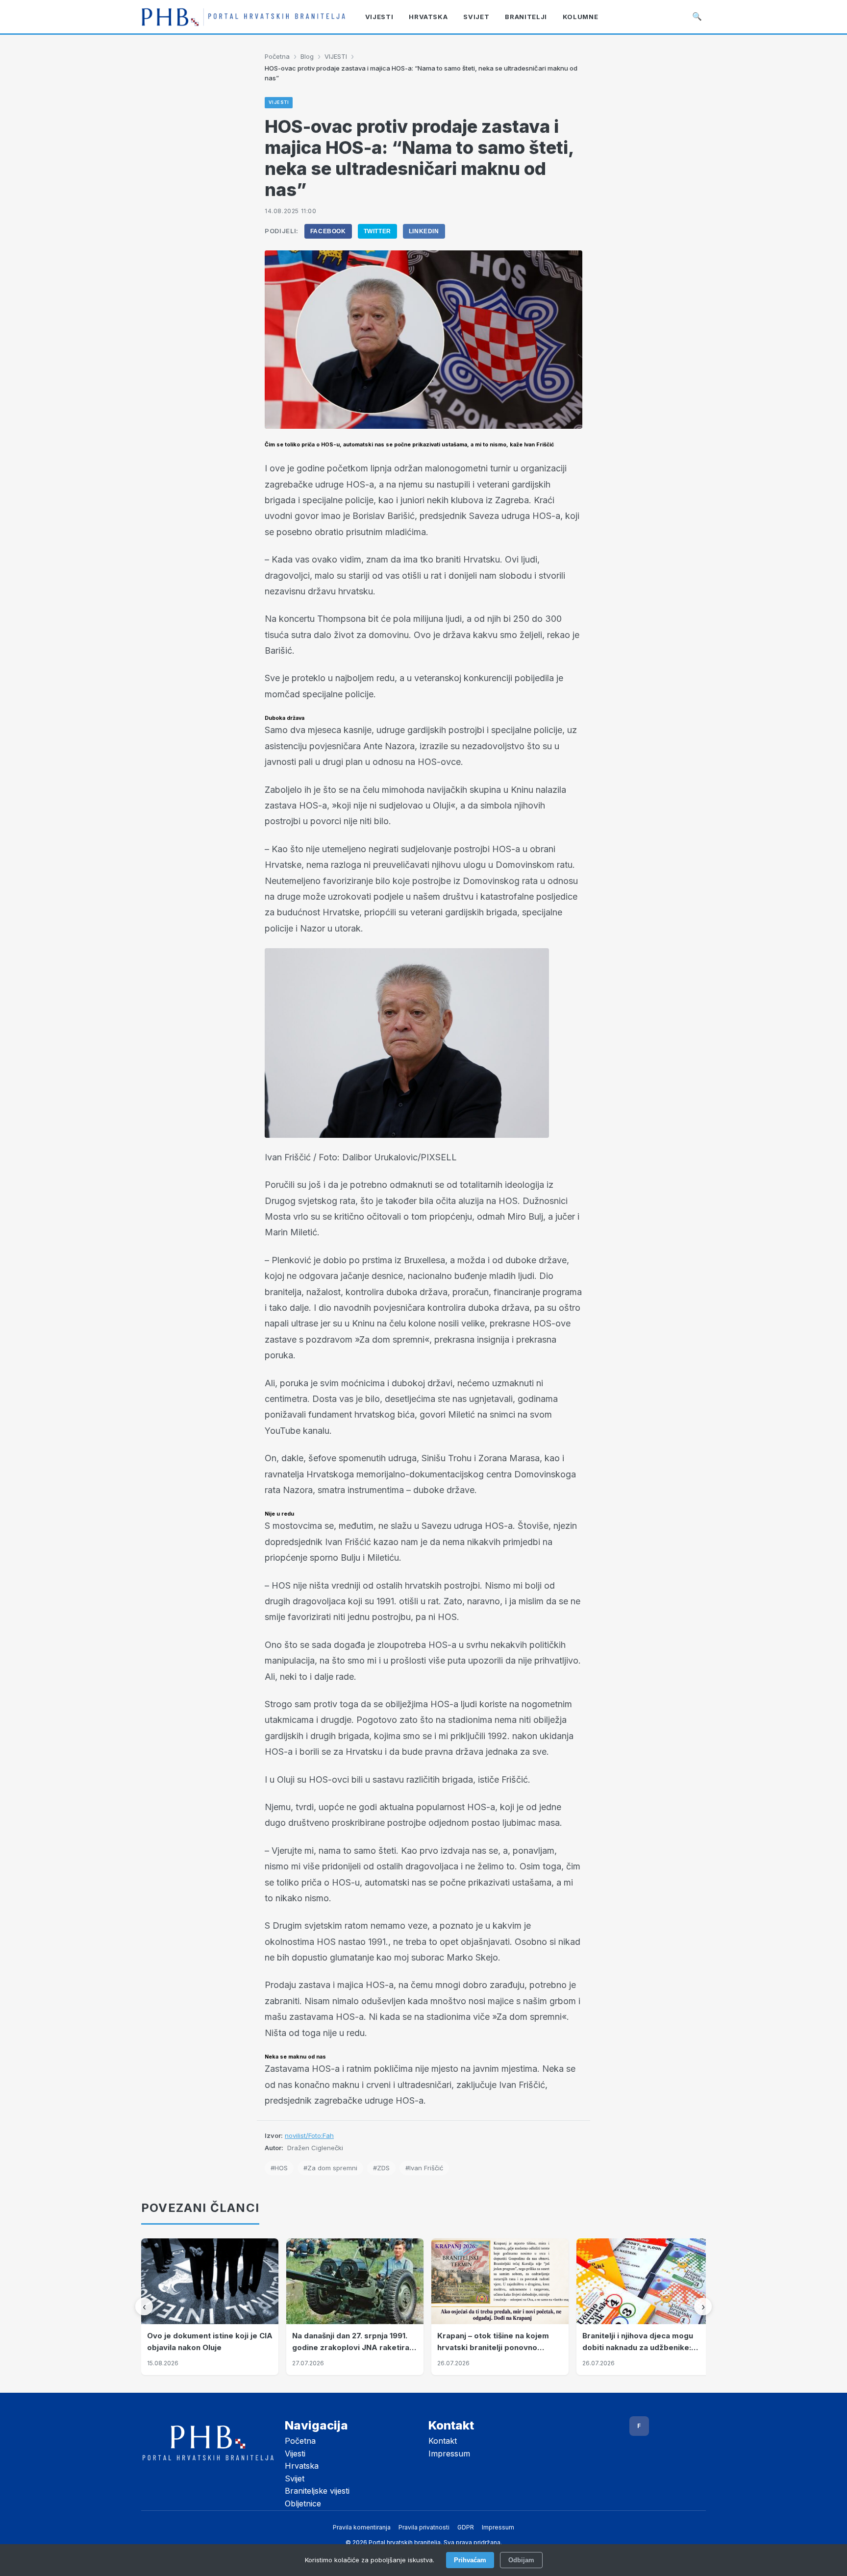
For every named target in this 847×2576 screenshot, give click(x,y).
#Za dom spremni (330, 2168)
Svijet (295, 2478)
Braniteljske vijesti (317, 2491)
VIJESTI (336, 56)
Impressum (449, 2453)
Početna (277, 56)
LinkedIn (424, 231)
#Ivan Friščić (424, 2168)
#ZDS (381, 2168)
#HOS (279, 2168)
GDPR (466, 2527)
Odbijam (521, 2560)
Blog (307, 56)
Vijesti (295, 2453)
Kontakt (443, 2441)
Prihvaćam (470, 2560)
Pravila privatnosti (424, 2527)
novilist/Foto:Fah (309, 2135)
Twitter (377, 231)
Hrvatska (302, 2466)
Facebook (328, 231)
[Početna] (243, 17)
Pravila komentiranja (362, 2527)
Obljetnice (303, 2503)
